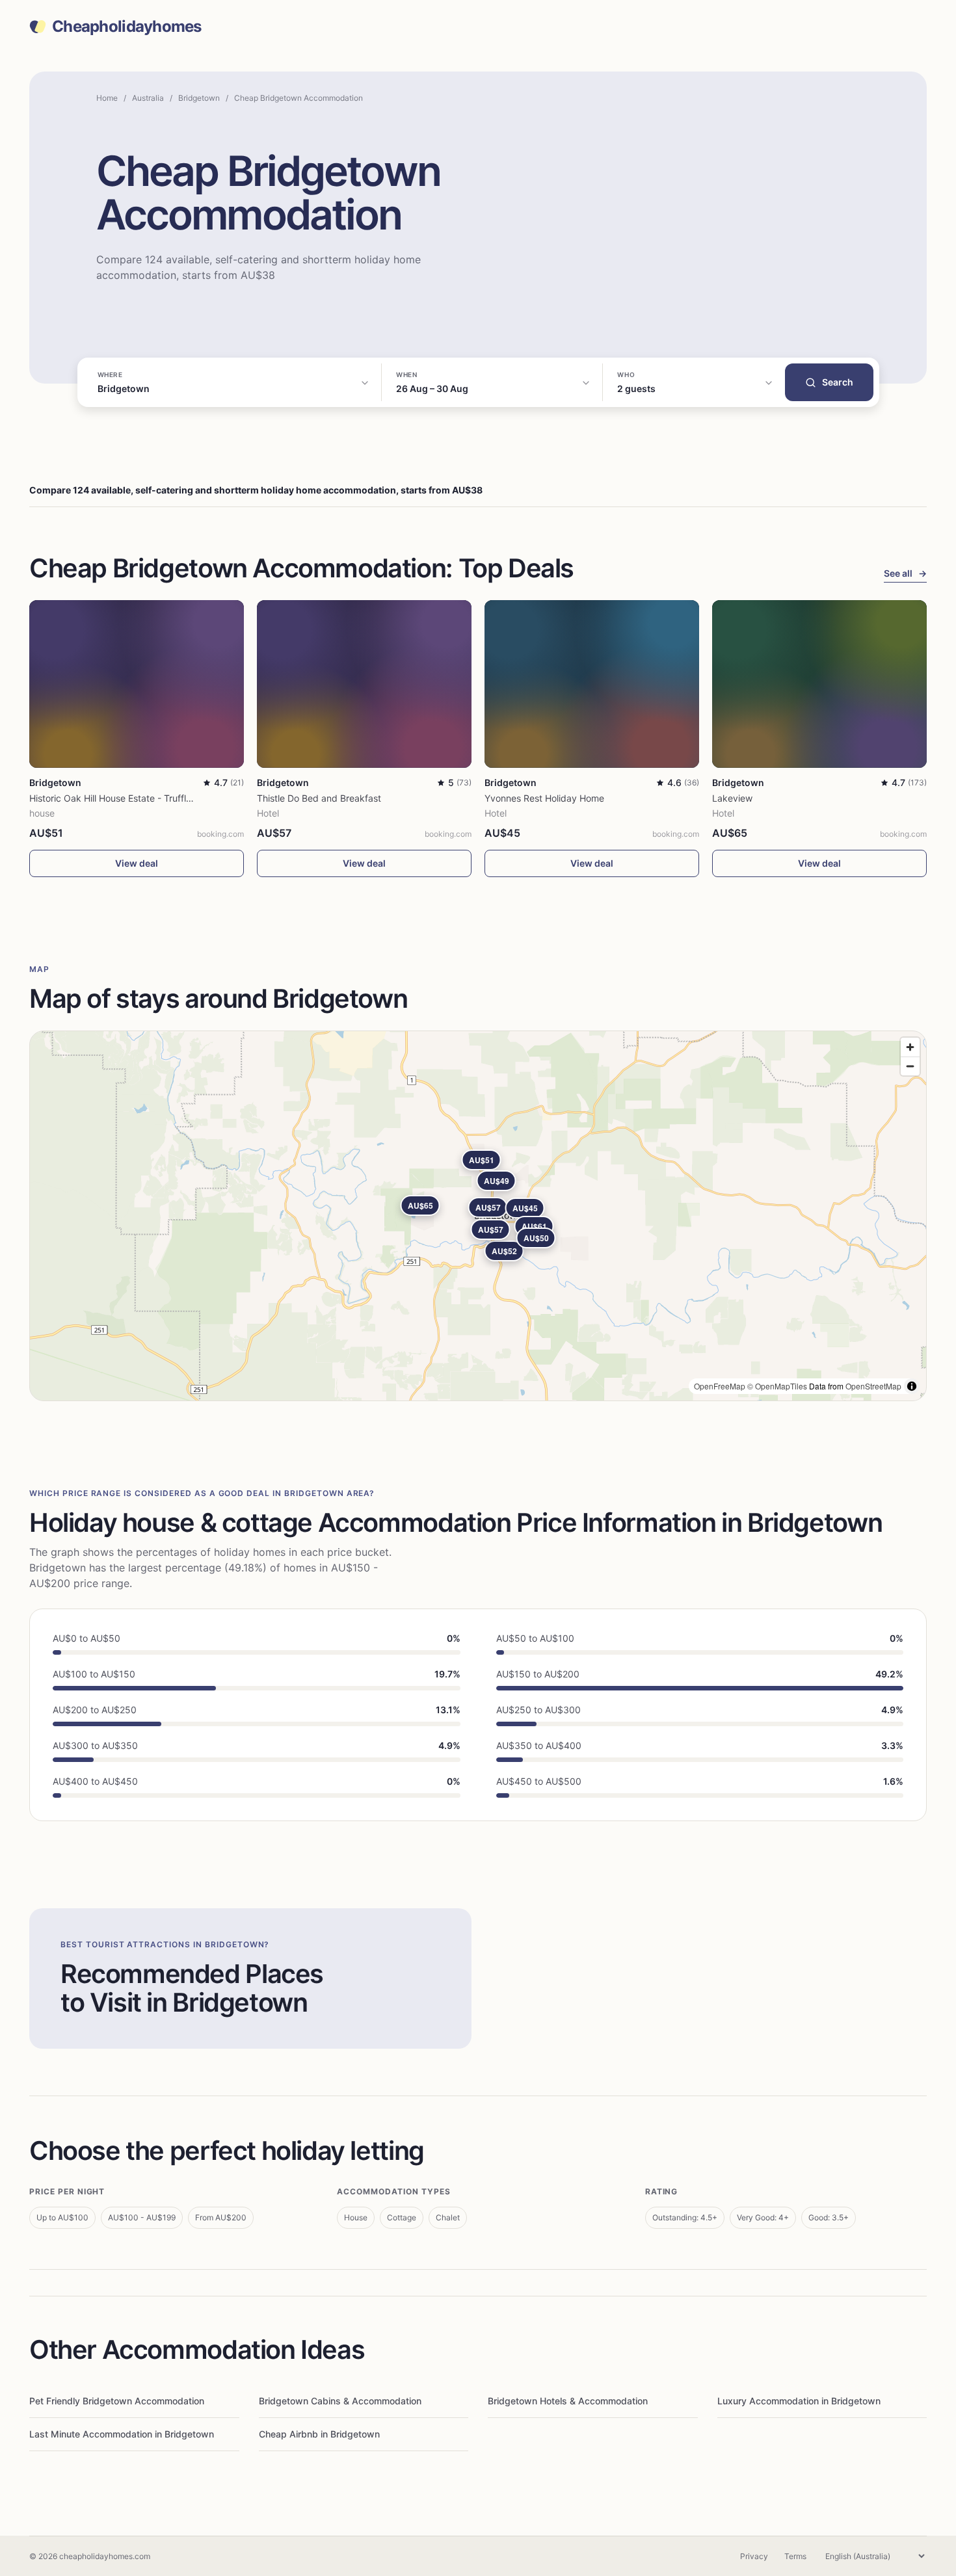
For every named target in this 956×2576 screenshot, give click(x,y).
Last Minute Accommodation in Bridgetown (122, 2434)
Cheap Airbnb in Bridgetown (319, 2434)
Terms (795, 2556)
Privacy (754, 2556)
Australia (148, 98)
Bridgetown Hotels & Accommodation (568, 2401)
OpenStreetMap (873, 1386)
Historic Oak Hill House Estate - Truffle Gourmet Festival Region (163, 798)
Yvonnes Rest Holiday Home (544, 798)
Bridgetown (199, 98)
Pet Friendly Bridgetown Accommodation (117, 2401)
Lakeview (732, 798)
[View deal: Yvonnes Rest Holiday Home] (592, 684)
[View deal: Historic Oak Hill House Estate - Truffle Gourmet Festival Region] (137, 684)
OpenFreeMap (720, 1386)
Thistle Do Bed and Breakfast (319, 798)
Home (107, 98)
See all (905, 573)
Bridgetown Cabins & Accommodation (340, 2401)
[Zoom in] (910, 1047)
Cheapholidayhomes (127, 27)
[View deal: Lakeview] (819, 684)
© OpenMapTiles (777, 1386)
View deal (137, 863)
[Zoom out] (910, 1066)
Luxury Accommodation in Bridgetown (799, 2401)
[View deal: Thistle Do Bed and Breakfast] (364, 684)
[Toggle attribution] (912, 1386)
